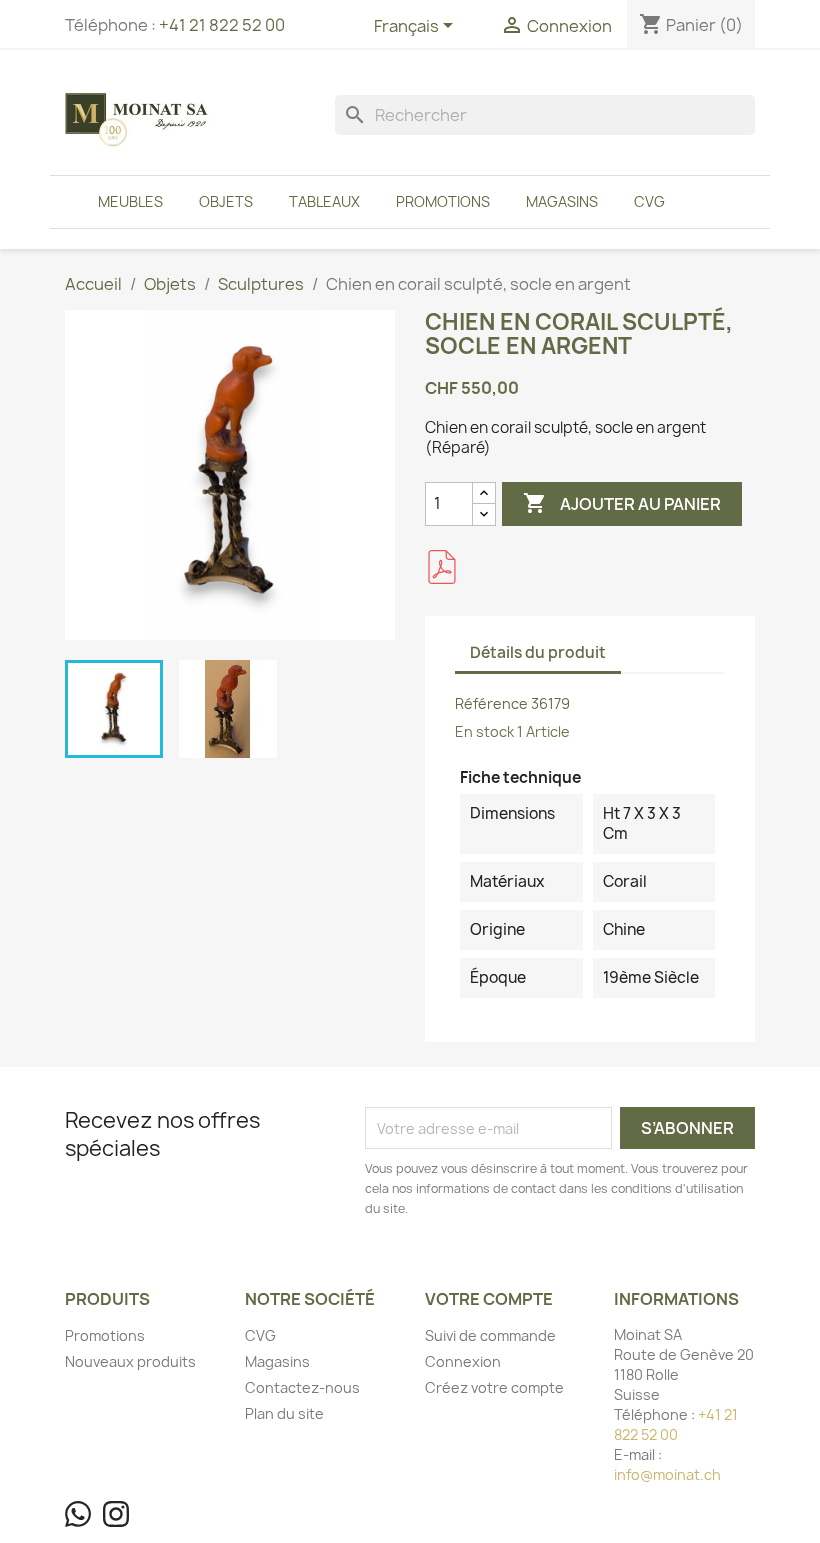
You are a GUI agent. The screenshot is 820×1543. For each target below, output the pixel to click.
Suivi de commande (490, 1335)
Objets (226, 201)
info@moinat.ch (667, 1474)
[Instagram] (116, 1514)
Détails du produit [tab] (538, 652)
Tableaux (324, 201)
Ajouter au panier (622, 503)
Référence (491, 703)
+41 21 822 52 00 (222, 25)
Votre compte (489, 1299)
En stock (484, 731)
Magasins (562, 201)
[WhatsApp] (78, 1514)
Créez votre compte (494, 1387)
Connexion (463, 1361)
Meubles (130, 201)
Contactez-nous (302, 1387)
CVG (649, 201)
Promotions (443, 201)
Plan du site (284, 1413)
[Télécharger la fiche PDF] (442, 567)
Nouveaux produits (130, 1361)
